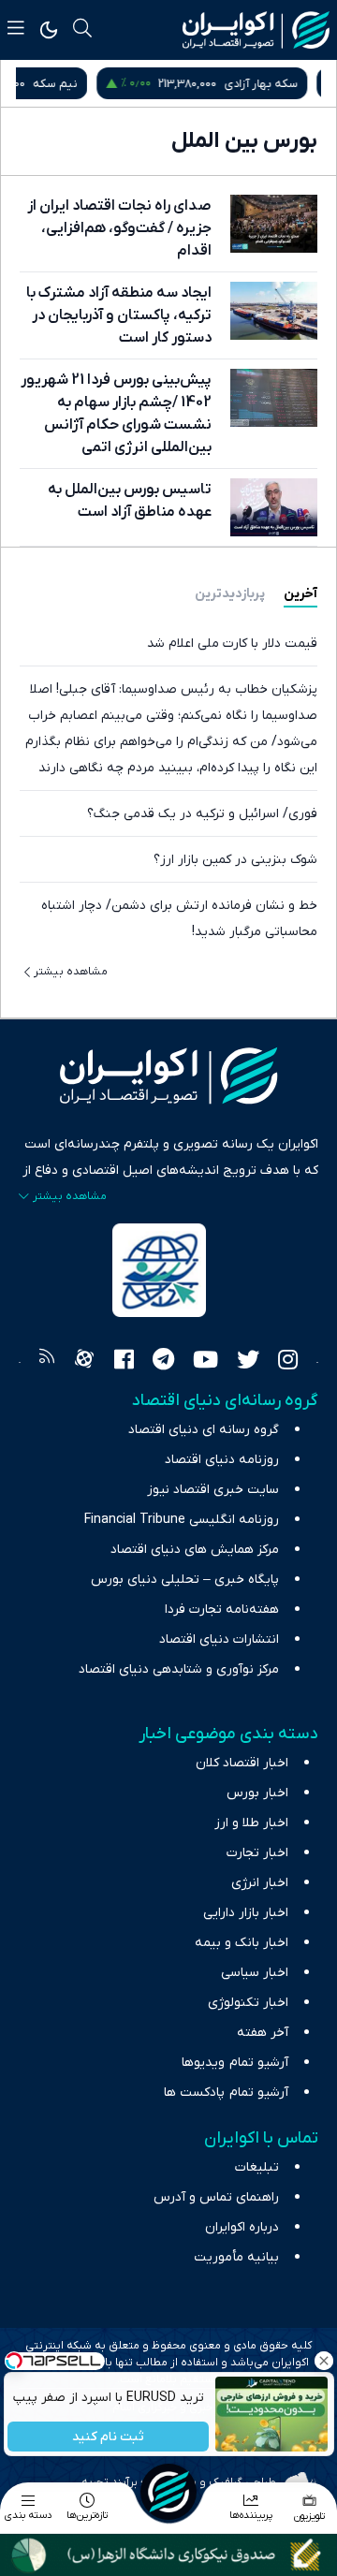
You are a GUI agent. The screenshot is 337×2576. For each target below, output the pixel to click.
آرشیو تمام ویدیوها (235, 2063)
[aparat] (84, 1362)
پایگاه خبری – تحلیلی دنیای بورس (185, 1580)
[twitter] (248, 1362)
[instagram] (288, 1362)
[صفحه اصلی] (168, 2492)
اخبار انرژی (260, 1883)
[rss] (47, 1362)
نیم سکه (69, 84)
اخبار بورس (257, 1793)
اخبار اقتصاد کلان (242, 1763)
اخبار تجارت (257, 1853)
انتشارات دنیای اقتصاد (219, 1639)
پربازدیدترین (230, 594)
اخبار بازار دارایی (246, 1913)
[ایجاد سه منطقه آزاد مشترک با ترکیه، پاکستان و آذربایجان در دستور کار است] (274, 311)
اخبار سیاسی (255, 1973)
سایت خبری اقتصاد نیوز (213, 1490)
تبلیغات (257, 2167)
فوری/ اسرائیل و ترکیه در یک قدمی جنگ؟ (202, 814)
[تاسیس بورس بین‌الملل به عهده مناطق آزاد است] (274, 507)
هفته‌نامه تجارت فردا (222, 1610)
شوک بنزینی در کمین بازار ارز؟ (235, 860)
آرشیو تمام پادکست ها (226, 2093)
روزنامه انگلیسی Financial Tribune (182, 1520)
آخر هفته (263, 2033)
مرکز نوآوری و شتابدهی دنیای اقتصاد (179, 1669)
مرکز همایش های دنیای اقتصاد (195, 1550)
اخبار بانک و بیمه (242, 1943)
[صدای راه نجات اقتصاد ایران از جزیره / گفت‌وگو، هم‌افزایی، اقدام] (274, 224)
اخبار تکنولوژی (248, 2003)
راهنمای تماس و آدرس (216, 2197)
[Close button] (323, 2361)
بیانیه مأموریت (236, 2257)
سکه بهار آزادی (275, 84)
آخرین (300, 594)
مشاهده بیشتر (71, 972)
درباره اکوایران (242, 2227)
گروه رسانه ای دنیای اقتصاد (204, 1430)
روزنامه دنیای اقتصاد (222, 1460)
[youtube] (205, 1362)
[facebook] (124, 1362)
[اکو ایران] (256, 30)
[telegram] (163, 1362)
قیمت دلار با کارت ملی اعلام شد (232, 644)
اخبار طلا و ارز (251, 1823)
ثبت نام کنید (108, 2437)
